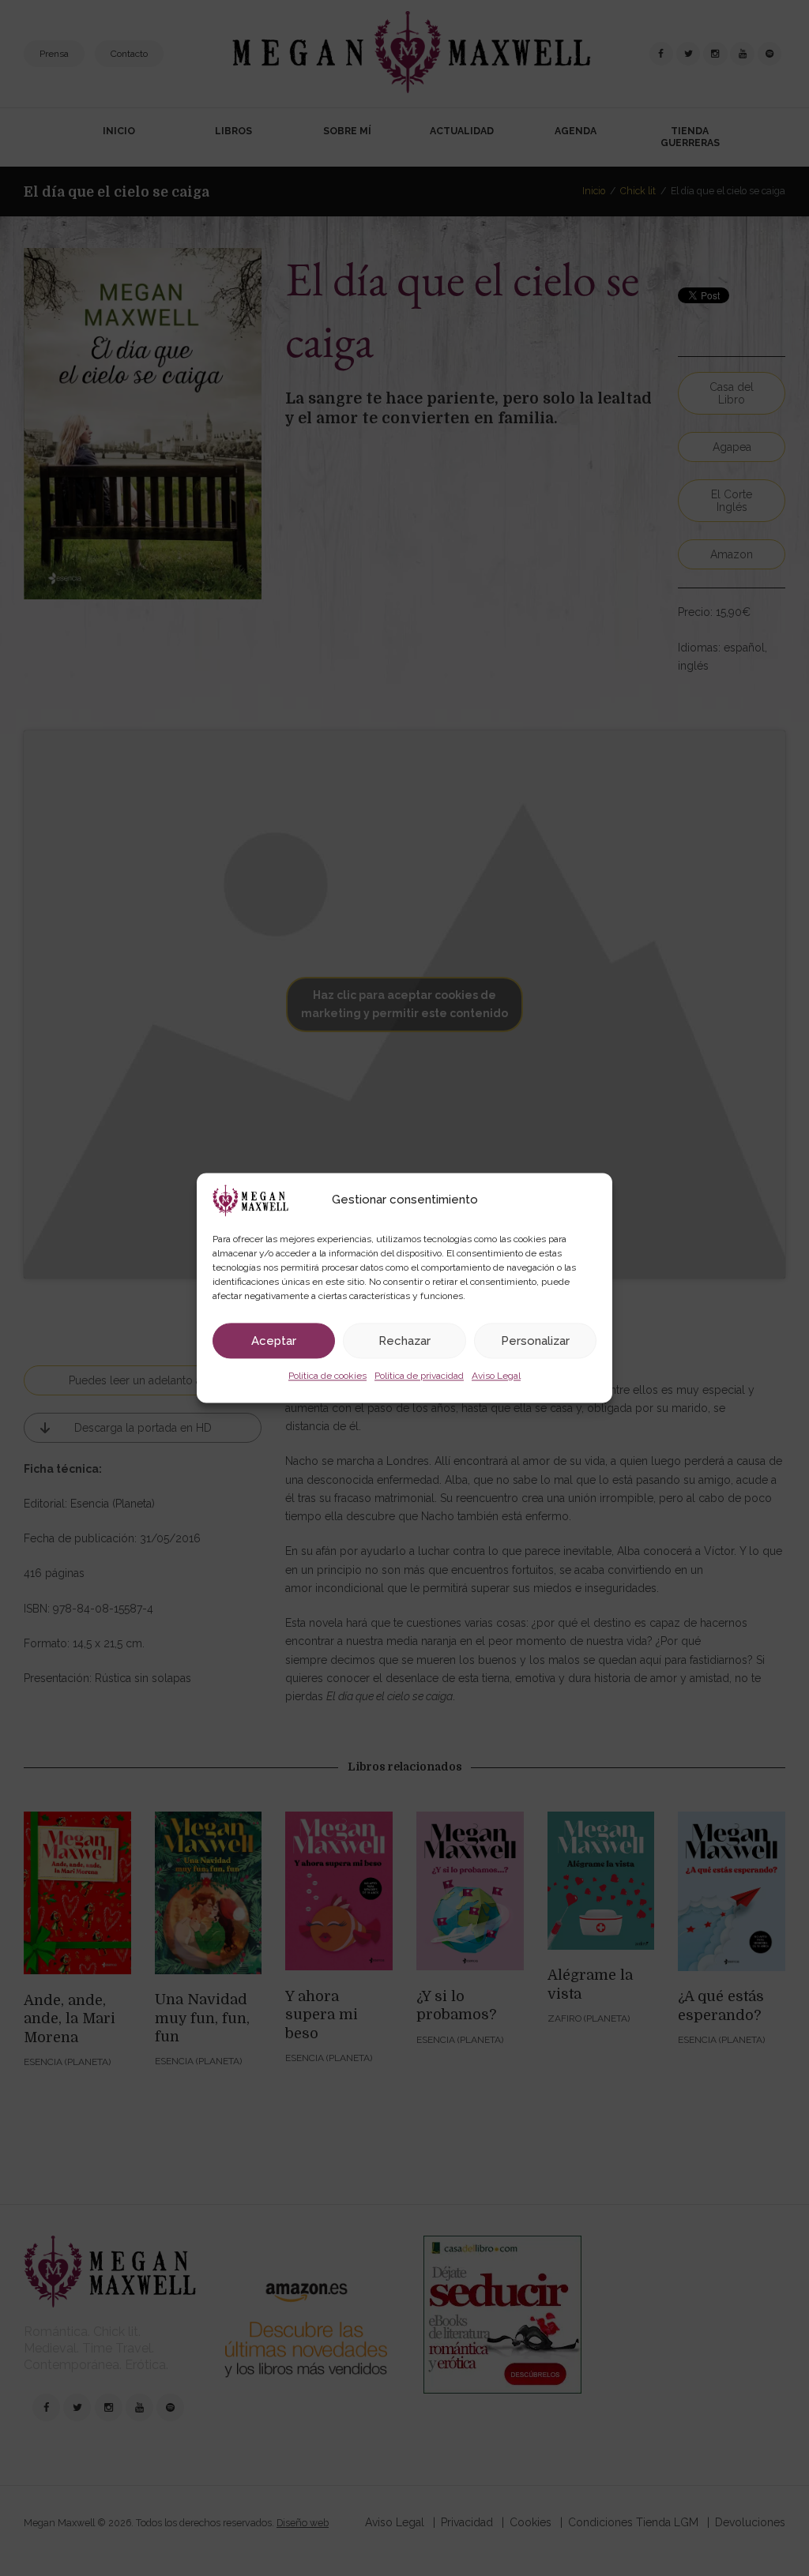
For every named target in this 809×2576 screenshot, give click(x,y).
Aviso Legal (496, 1376)
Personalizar (535, 1341)
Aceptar (274, 1341)
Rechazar (404, 1341)
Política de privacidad (419, 1376)
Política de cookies (327, 1376)
